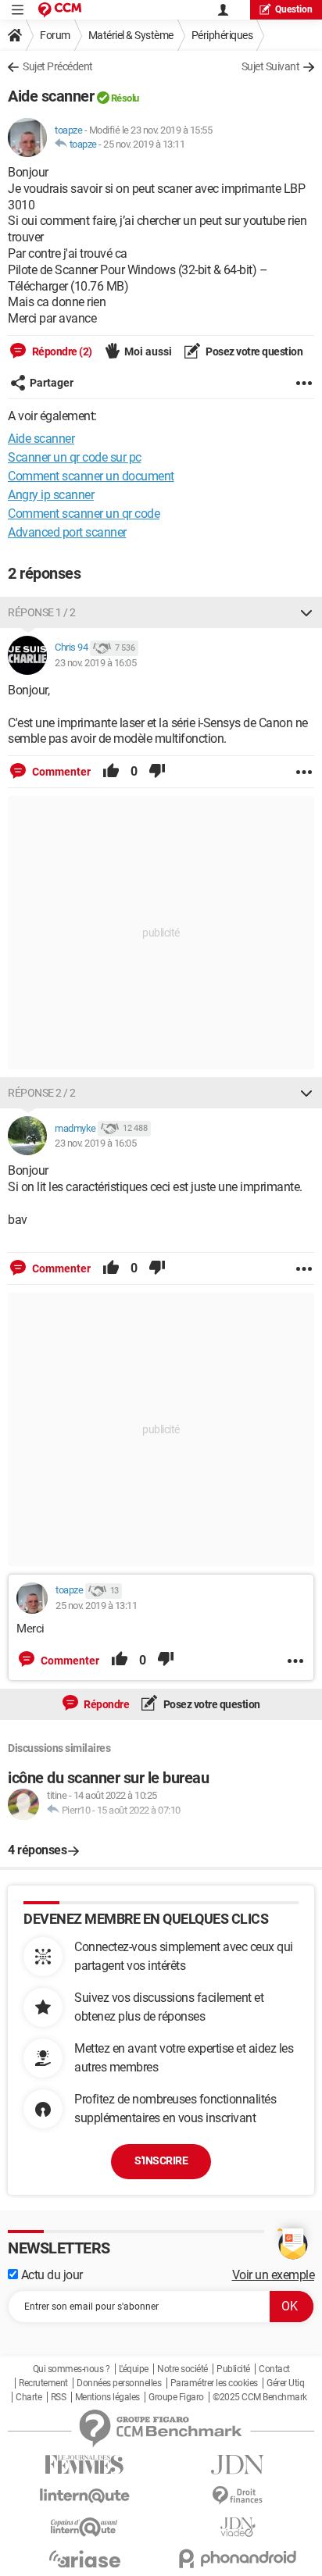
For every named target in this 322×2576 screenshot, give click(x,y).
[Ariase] (84, 2559)
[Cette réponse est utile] (111, 772)
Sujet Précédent (58, 66)
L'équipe (134, 2369)
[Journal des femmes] (84, 2465)
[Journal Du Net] (238, 2465)
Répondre (106, 1704)
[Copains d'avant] (84, 2527)
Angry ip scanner (51, 495)
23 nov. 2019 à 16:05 (95, 663)
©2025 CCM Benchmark (260, 2397)
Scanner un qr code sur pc (75, 457)
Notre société (182, 2369)
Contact (274, 2369)
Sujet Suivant (271, 66)
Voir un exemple (274, 2275)
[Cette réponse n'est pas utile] (157, 772)
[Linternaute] (84, 2496)
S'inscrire (161, 2160)
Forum (55, 35)
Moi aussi (148, 351)
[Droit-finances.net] (238, 2496)
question (294, 9)
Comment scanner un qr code (84, 514)
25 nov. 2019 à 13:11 (144, 144)
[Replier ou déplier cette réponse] (306, 612)
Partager (52, 383)
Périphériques (222, 35)
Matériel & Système (131, 35)
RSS (59, 2397)
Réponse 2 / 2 (42, 1093)
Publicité (233, 2369)
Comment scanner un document (91, 476)
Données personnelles (119, 2383)
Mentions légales (107, 2397)
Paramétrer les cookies (214, 2383)
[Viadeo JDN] (238, 2527)
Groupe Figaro (176, 2397)
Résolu (125, 98)
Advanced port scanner (67, 532)
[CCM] (60, 10)
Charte (29, 2397)
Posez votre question (254, 351)
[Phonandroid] (238, 2558)
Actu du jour (50, 2275)
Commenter (60, 772)
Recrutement (43, 2383)
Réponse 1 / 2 (42, 612)
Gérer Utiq (285, 2383)
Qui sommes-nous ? (72, 2369)
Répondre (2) (61, 351)
